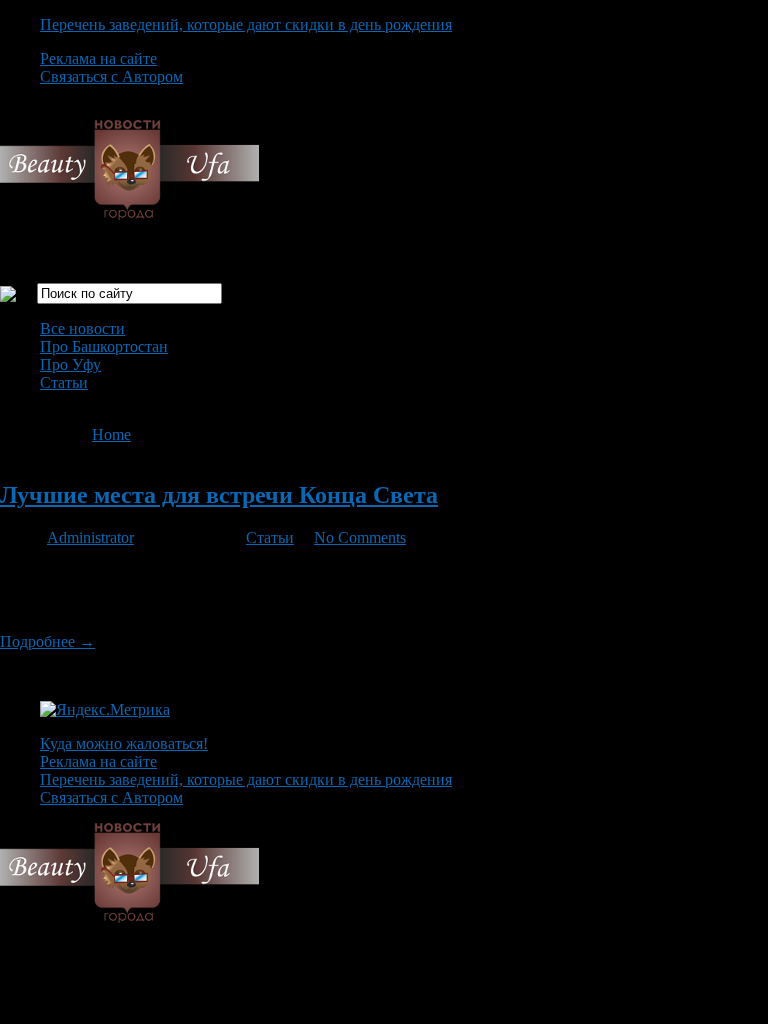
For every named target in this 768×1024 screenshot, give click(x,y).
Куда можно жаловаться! (124, 743)
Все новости (82, 328)
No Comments (360, 537)
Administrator (90, 537)
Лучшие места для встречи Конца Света (219, 495)
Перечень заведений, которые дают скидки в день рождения (246, 24)
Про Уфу (70, 364)
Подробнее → (47, 641)
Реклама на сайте (98, 58)
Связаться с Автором (111, 76)
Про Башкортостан (104, 346)
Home (111, 434)
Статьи (64, 382)
